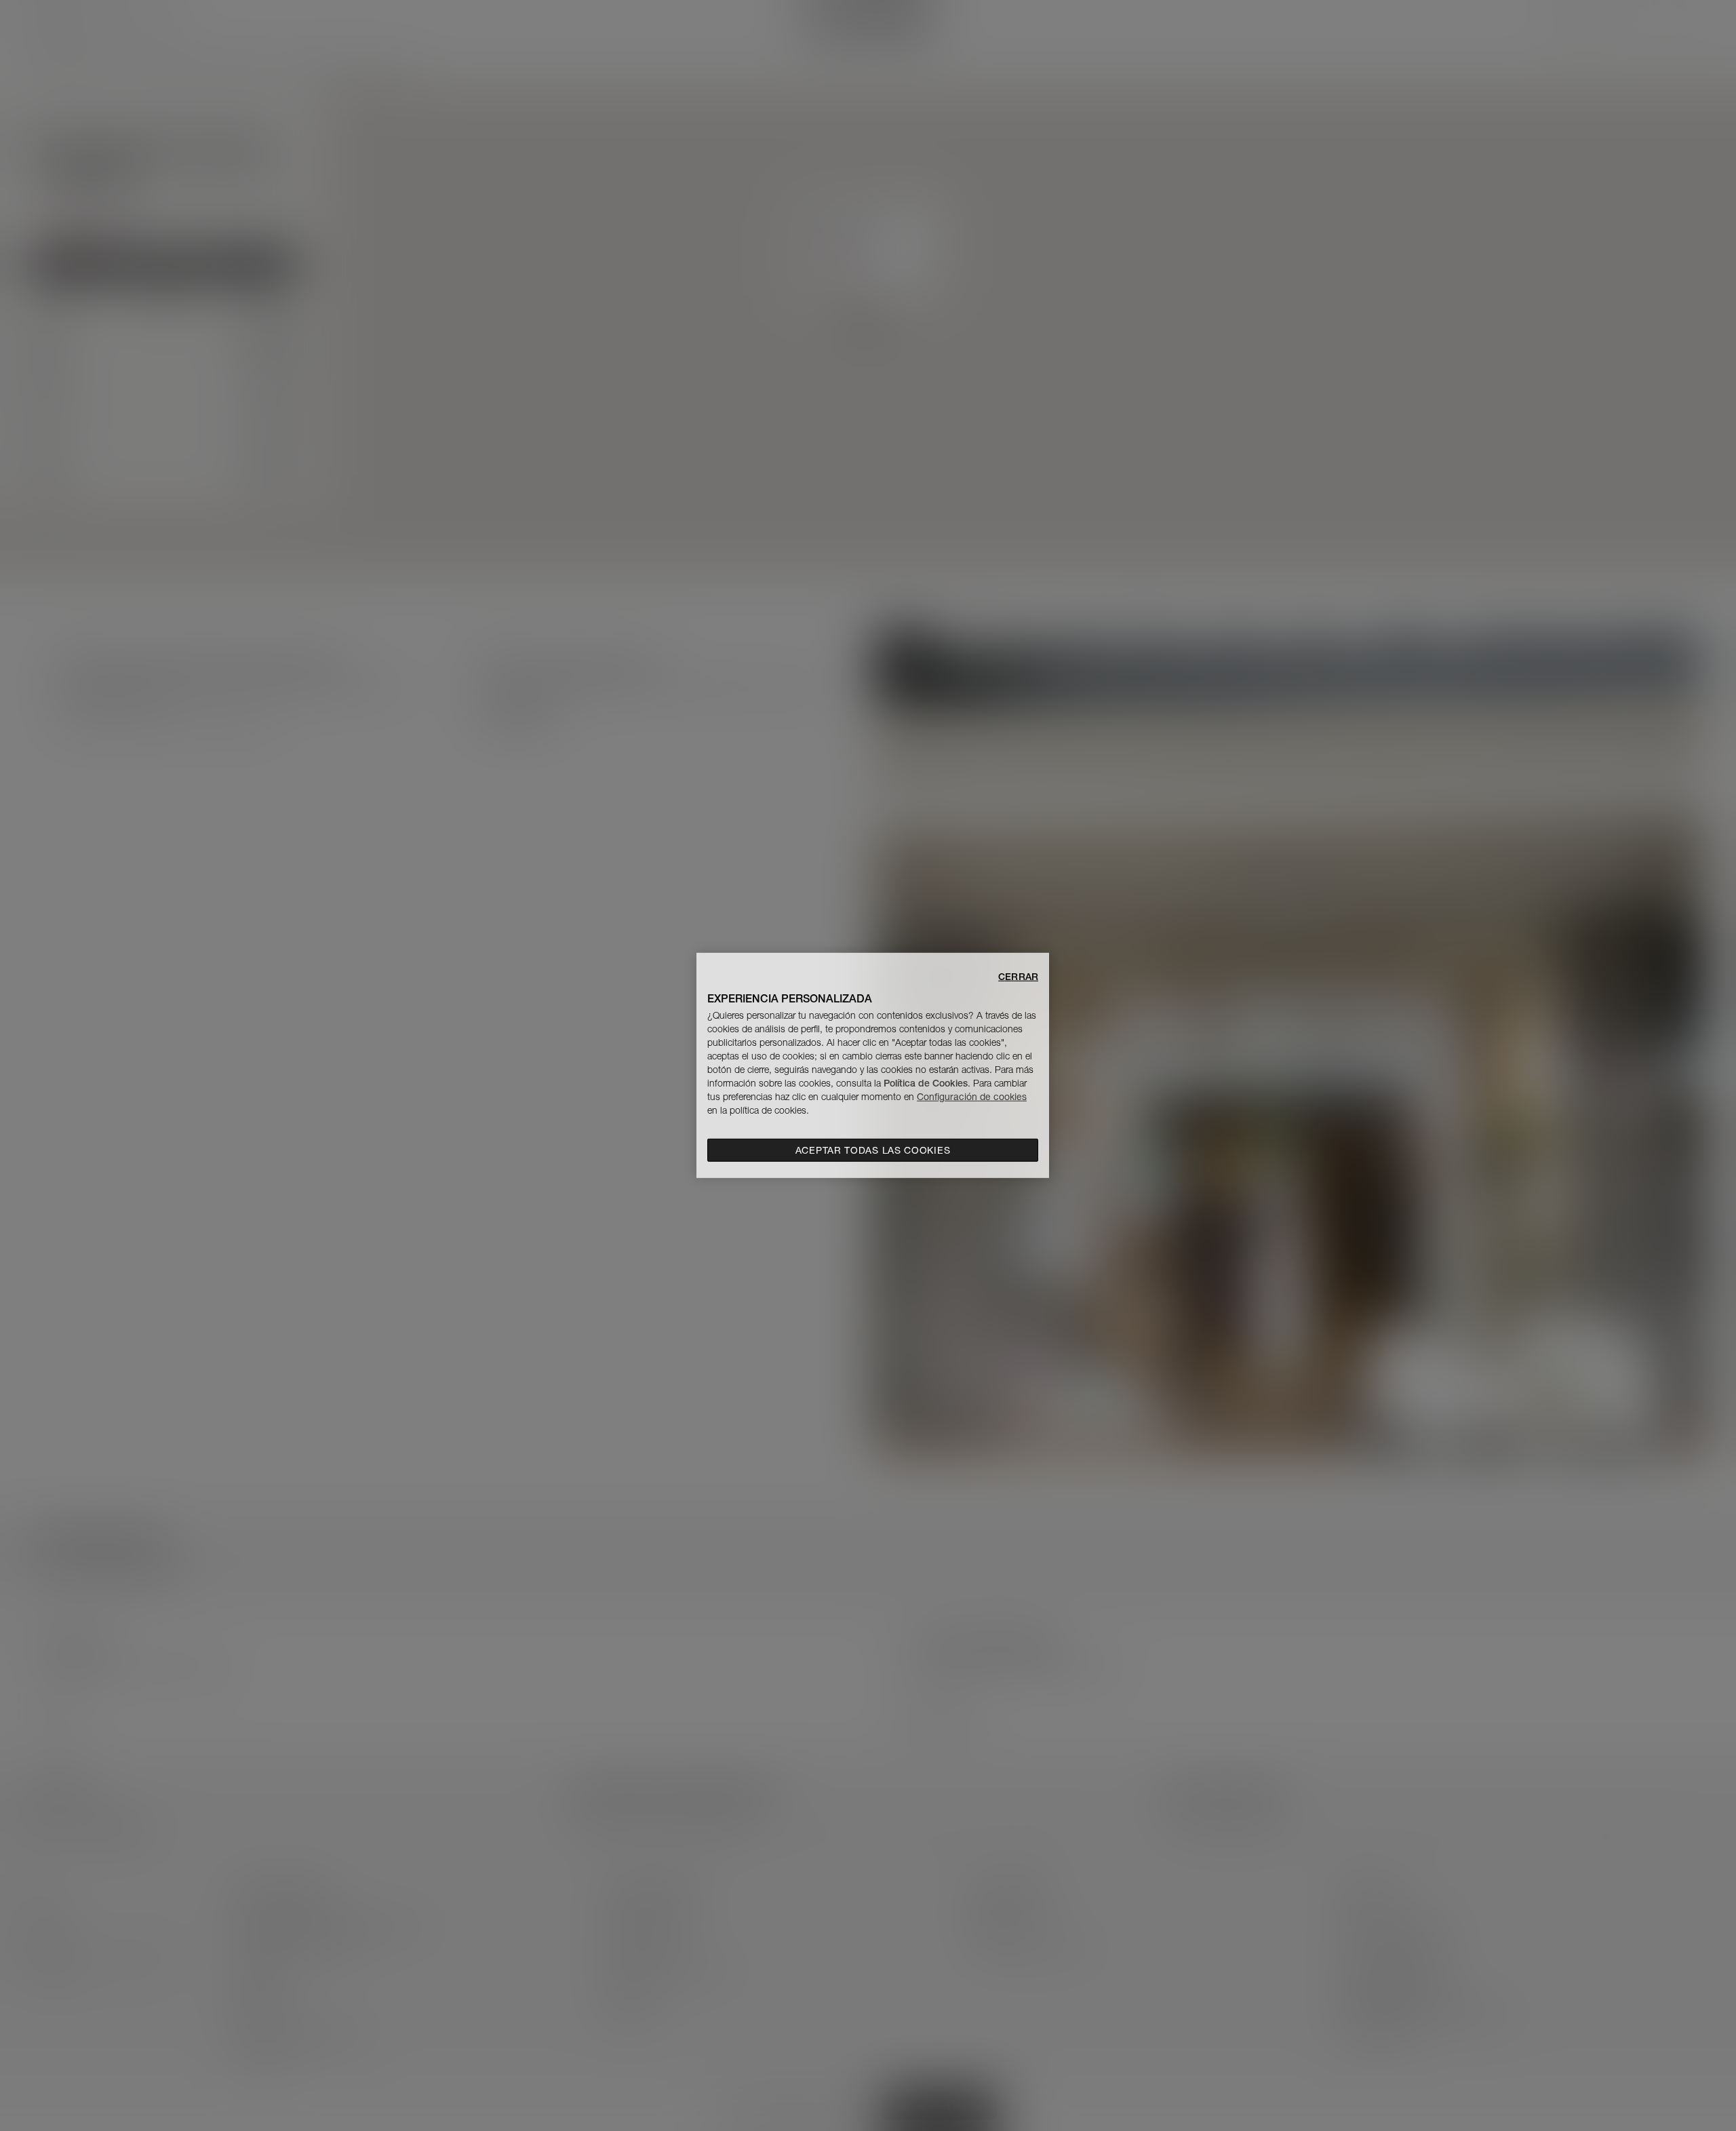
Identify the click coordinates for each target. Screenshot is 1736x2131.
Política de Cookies (926, 1083)
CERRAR (1018, 977)
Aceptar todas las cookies (873, 1150)
